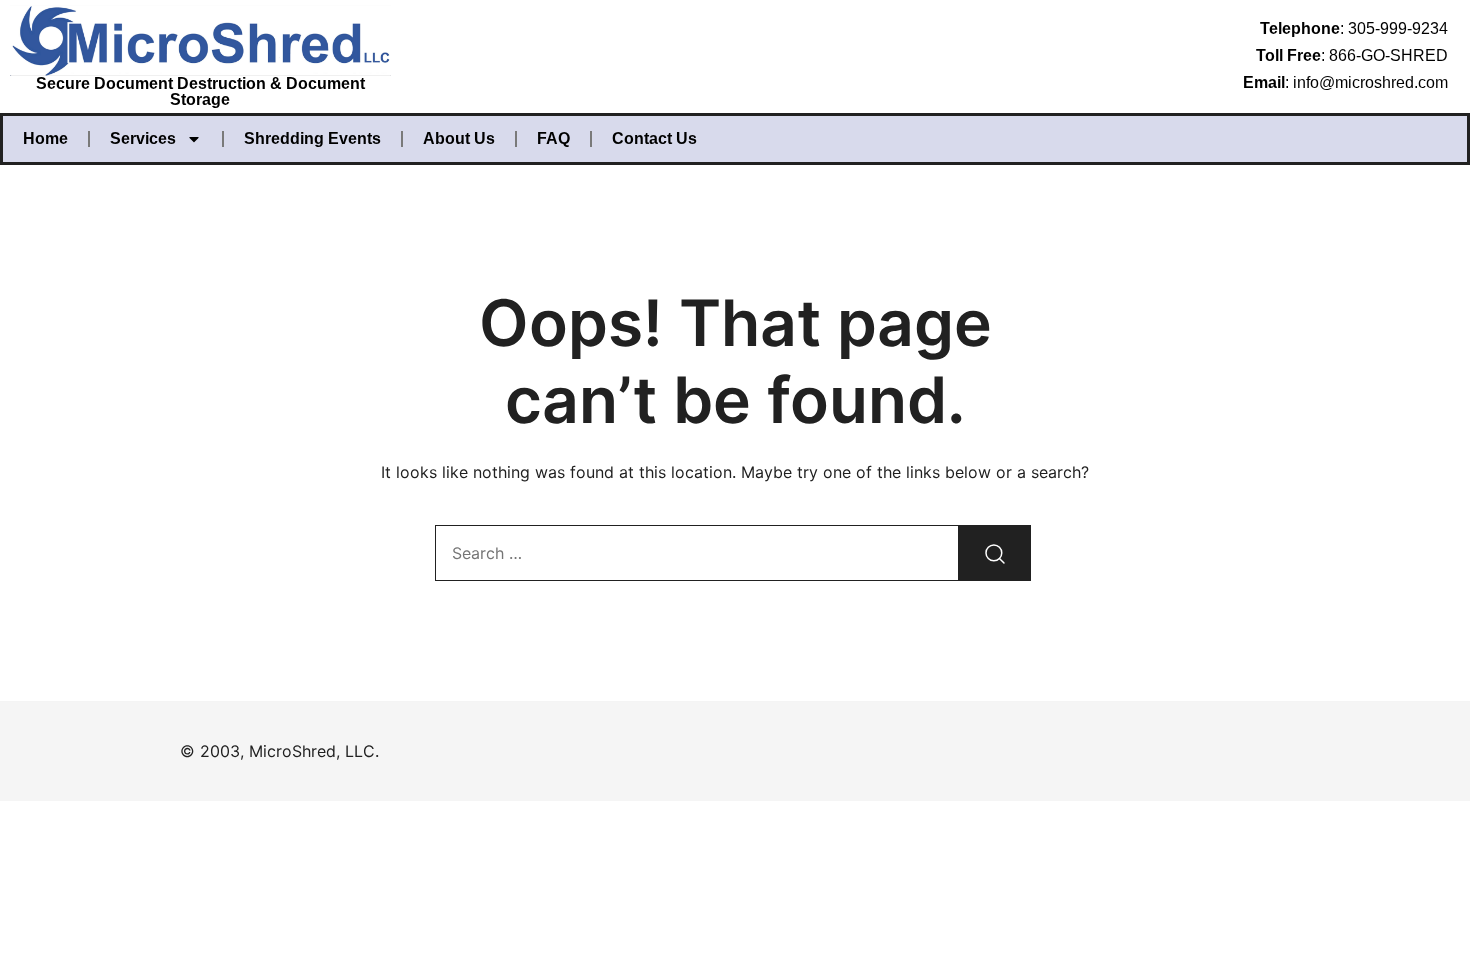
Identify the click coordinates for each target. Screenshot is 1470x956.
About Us (459, 138)
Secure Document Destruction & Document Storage (200, 91)
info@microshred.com (1370, 82)
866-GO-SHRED (1388, 55)
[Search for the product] (995, 553)
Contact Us (654, 138)
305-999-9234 (1398, 28)
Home (45, 138)
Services (143, 138)
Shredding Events (312, 138)
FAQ (553, 138)
